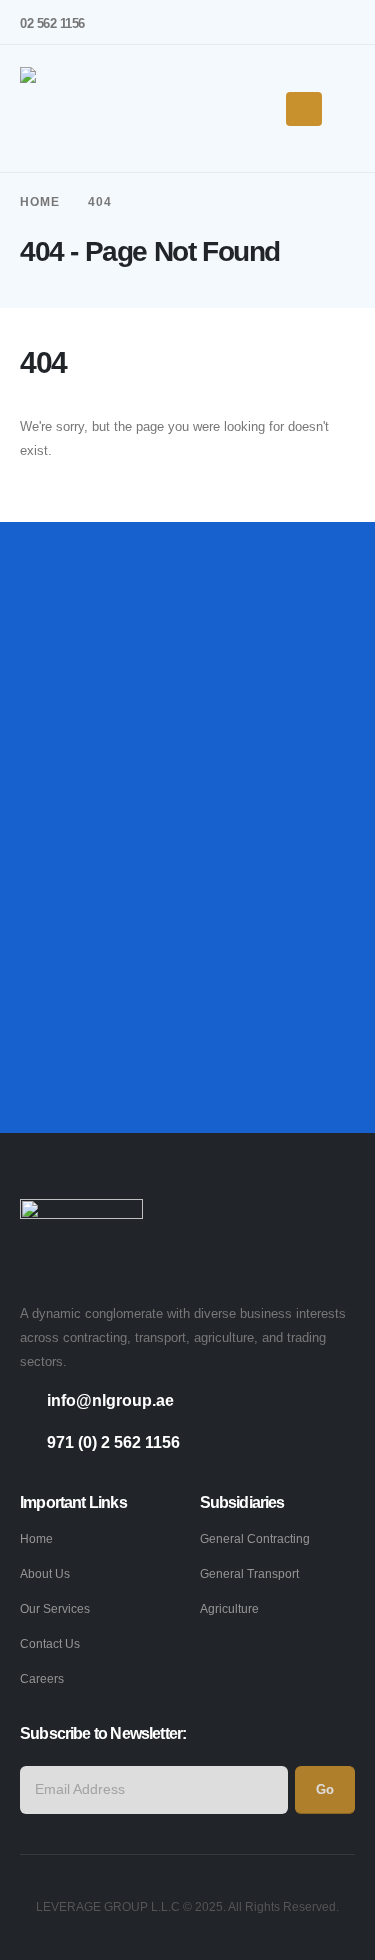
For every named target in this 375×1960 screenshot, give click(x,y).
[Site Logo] (81, 108)
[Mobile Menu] (304, 109)
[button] (346, 109)
